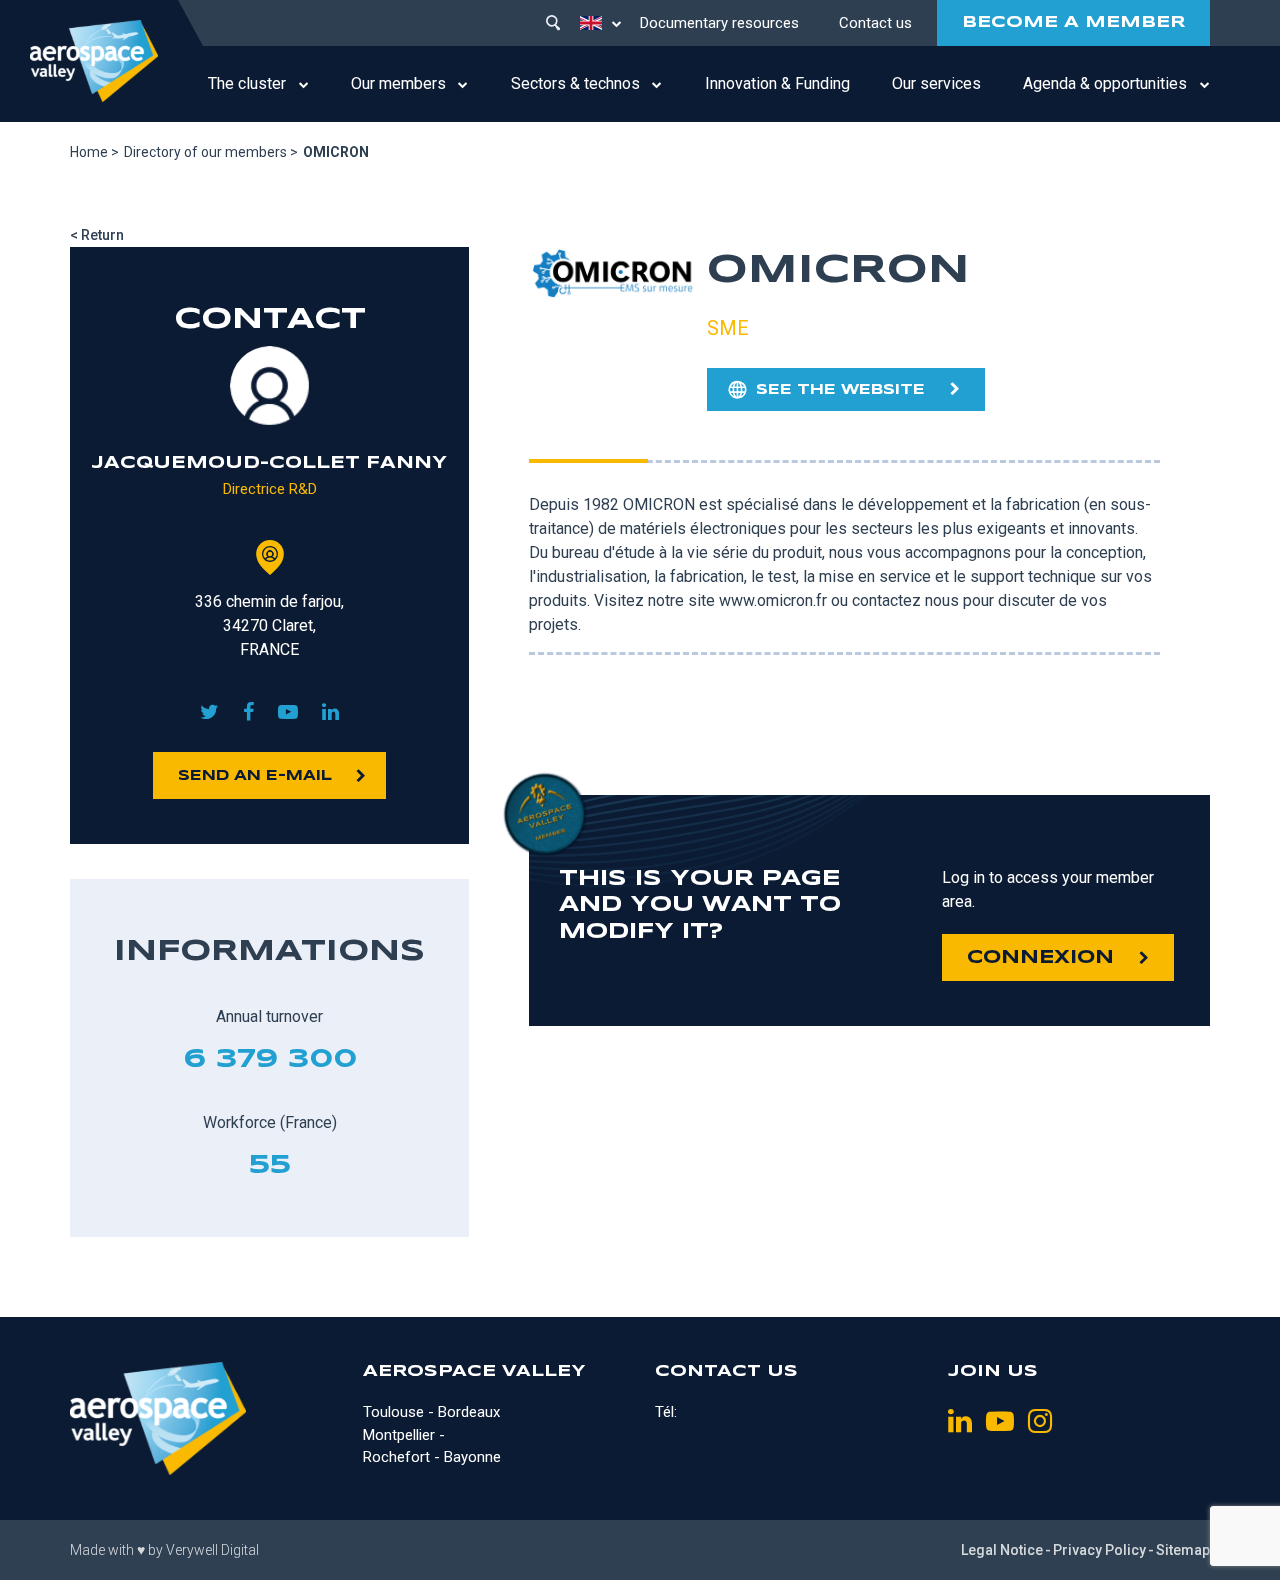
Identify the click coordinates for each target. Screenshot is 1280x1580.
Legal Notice (1002, 1550)
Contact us (875, 23)
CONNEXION (1040, 958)
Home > (94, 152)
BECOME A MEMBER (1073, 22)
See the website (840, 390)
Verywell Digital (212, 1550)
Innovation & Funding (777, 83)
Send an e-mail (255, 776)
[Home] (94, 61)
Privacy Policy (1099, 1550)
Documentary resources (719, 23)
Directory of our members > (211, 152)
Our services (936, 83)
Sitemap (1183, 1550)
